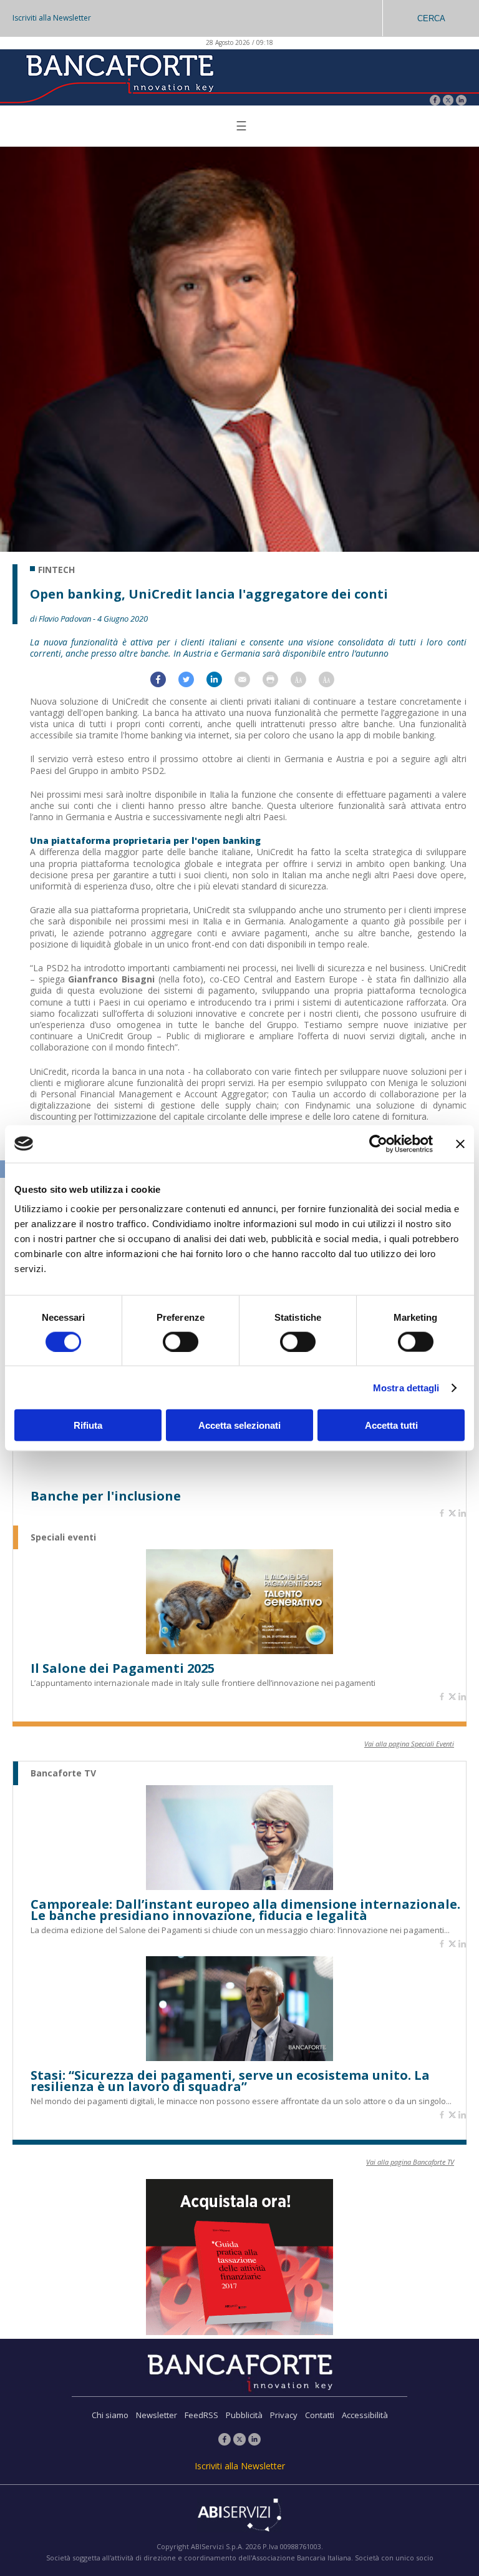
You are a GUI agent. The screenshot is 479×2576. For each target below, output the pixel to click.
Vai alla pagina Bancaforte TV (410, 2162)
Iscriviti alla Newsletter (52, 18)
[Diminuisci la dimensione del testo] (333, 684)
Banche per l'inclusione (106, 1496)
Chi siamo (110, 2415)
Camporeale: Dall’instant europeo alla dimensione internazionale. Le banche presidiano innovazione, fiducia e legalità (245, 1910)
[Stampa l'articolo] (277, 684)
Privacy (284, 2415)
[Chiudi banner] (460, 1144)
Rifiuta (88, 1425)
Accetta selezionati (239, 1425)
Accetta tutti (391, 1425)
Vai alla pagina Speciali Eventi (409, 1744)
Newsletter (157, 2415)
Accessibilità (365, 2415)
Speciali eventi (63, 1537)
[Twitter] (448, 101)
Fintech (56, 570)
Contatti (320, 2415)
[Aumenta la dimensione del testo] (305, 684)
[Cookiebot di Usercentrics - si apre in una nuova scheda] (378, 1144)
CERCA (431, 18)
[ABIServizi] (239, 2516)
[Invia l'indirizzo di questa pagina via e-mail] (249, 684)
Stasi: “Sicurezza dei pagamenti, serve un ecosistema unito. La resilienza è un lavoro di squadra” (230, 2081)
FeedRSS (201, 2415)
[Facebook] (435, 101)
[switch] (181, 1341)
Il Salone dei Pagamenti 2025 (123, 1668)
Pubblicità (244, 2415)
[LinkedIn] (461, 101)
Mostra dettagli (406, 1387)
